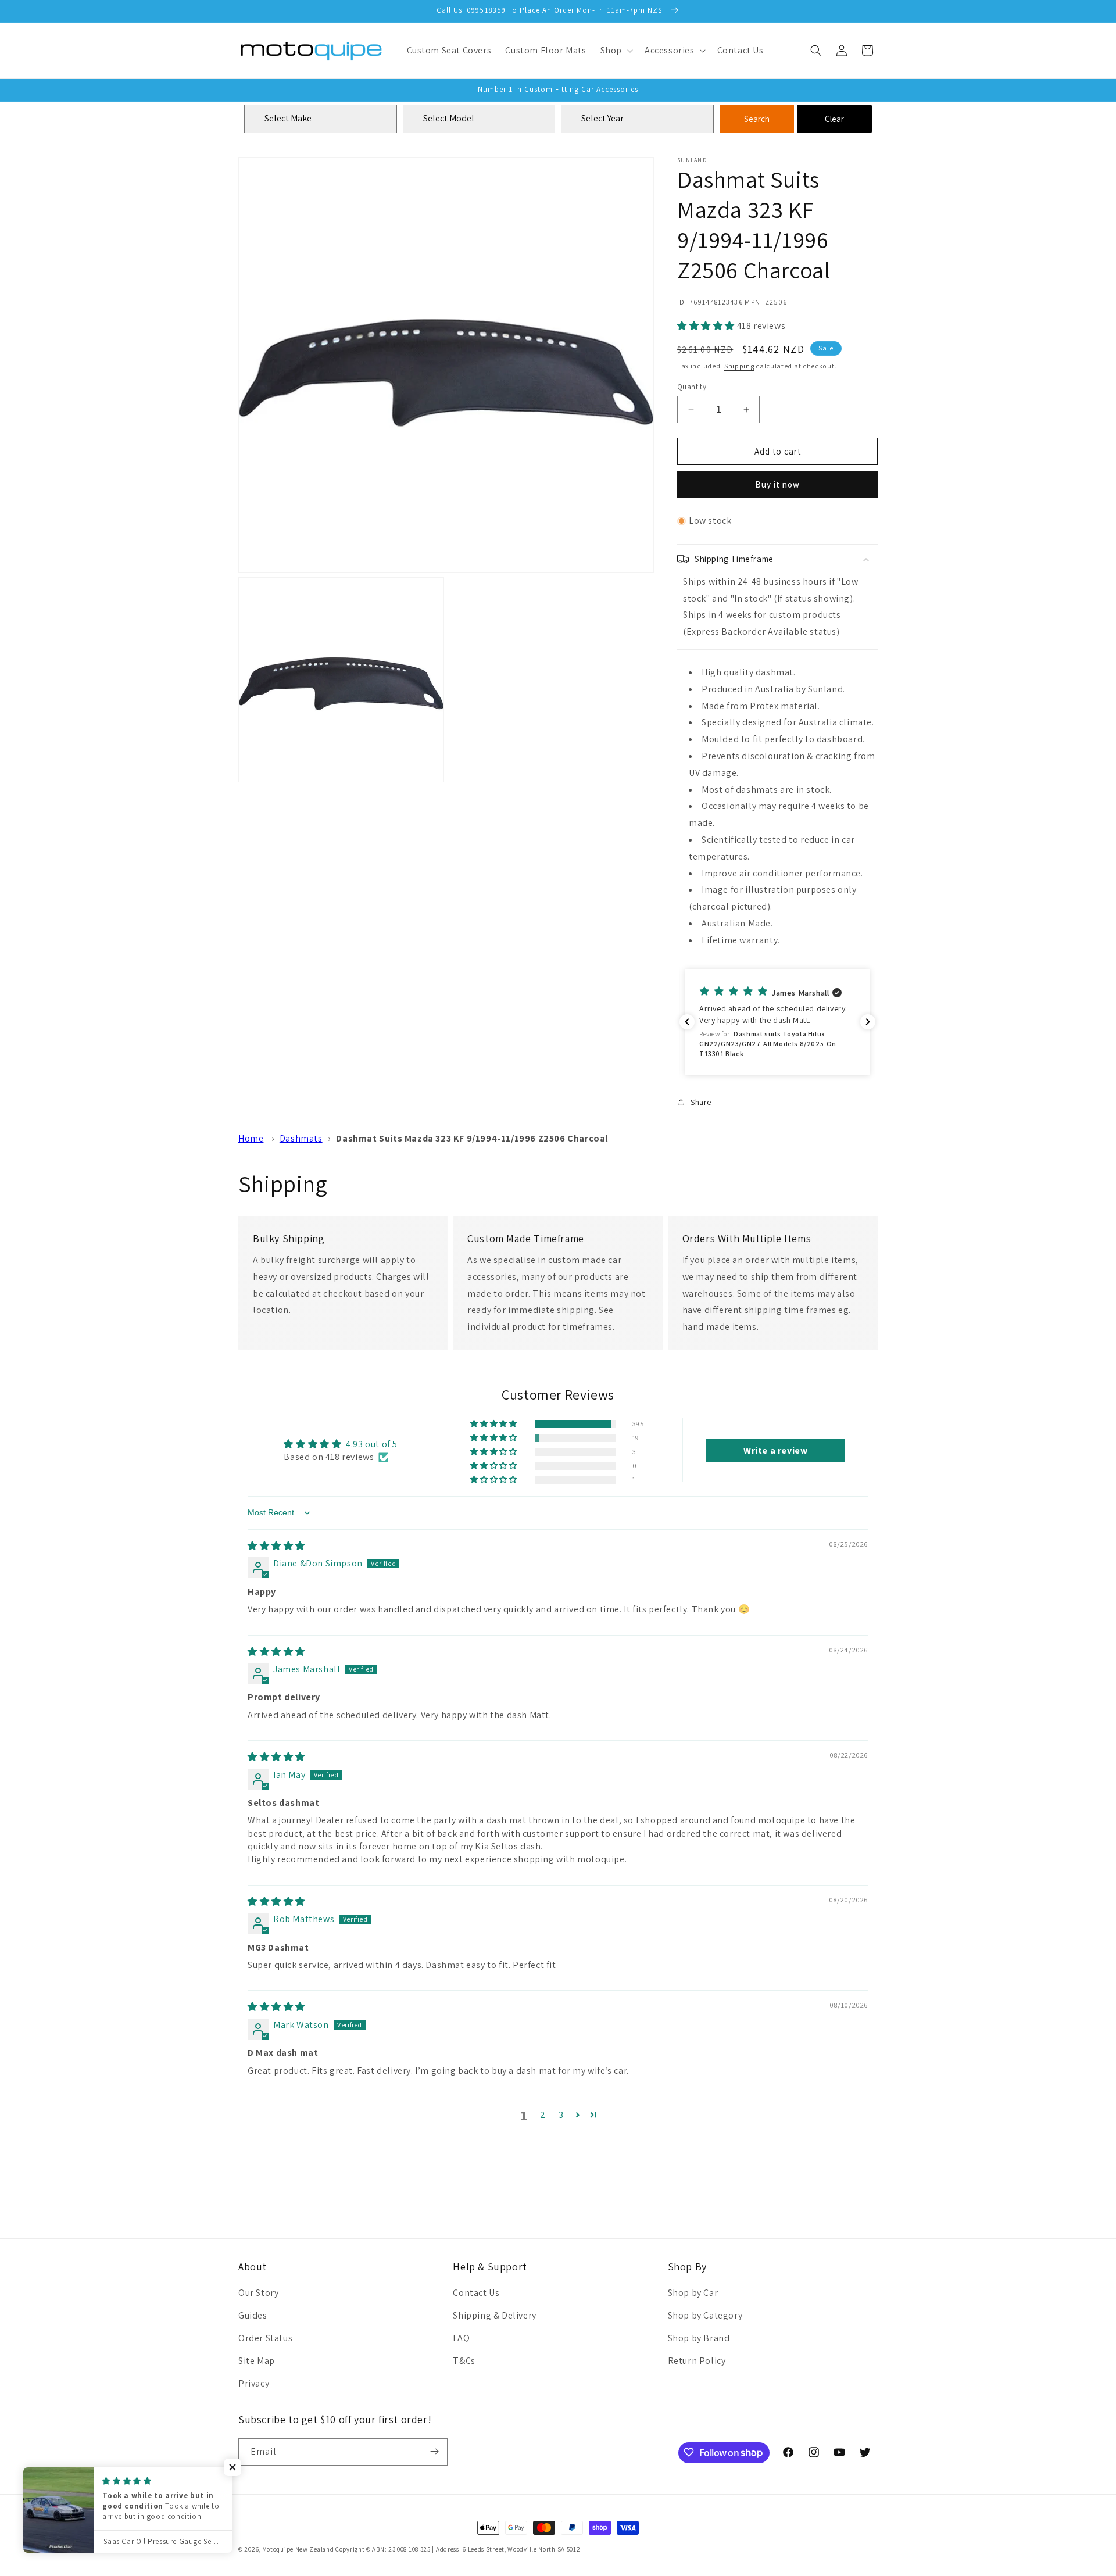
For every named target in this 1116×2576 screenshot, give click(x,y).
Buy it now (777, 484)
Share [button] (701, 1102)
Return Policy (697, 2361)
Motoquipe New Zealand (298, 2549)
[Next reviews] (868, 1022)
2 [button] (543, 2115)
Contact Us (476, 2293)
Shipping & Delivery (494, 2315)
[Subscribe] (434, 2451)
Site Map (257, 2361)
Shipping (739, 366)
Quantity (692, 387)
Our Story (258, 2293)
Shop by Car (693, 2293)
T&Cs (464, 2361)
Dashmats (301, 1138)
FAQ (461, 2338)
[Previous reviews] (687, 1022)
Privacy (254, 2383)
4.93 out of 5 (372, 1444)
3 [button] (561, 2115)
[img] (276, 1546)
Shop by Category (705, 2315)
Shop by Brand (699, 2338)
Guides (253, 2315)
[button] (616, 51)
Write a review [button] (775, 1450)
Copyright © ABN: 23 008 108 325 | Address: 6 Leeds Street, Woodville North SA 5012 (458, 2549)
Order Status (265, 2338)
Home (251, 1138)
